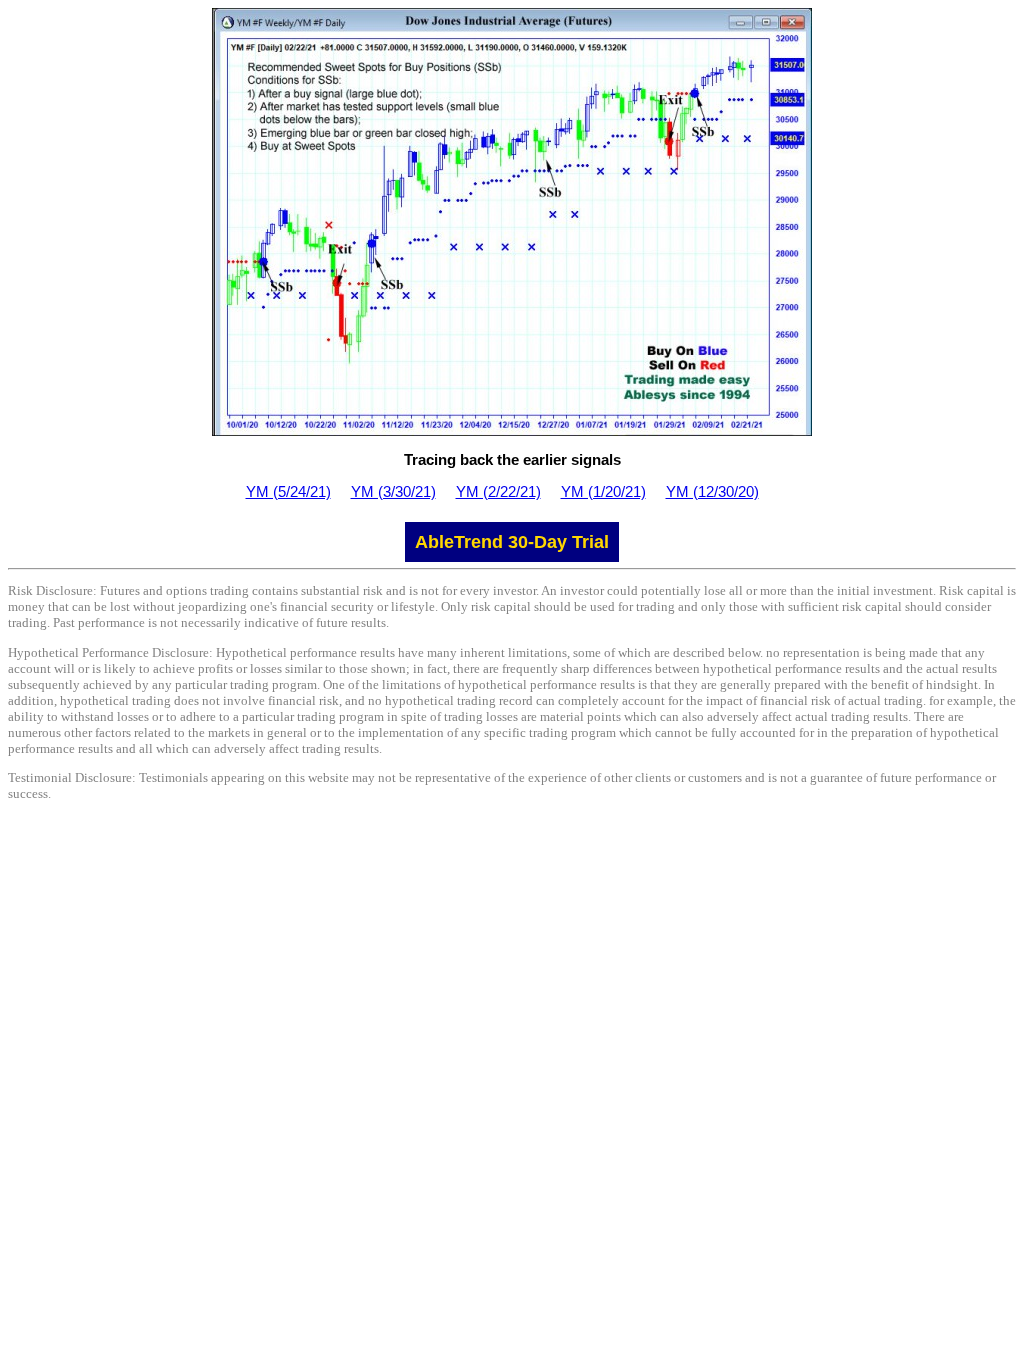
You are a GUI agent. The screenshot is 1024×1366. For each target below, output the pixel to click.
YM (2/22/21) (498, 491)
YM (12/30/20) (712, 491)
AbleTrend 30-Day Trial (512, 542)
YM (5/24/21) (288, 491)
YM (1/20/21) (603, 491)
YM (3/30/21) (393, 491)
